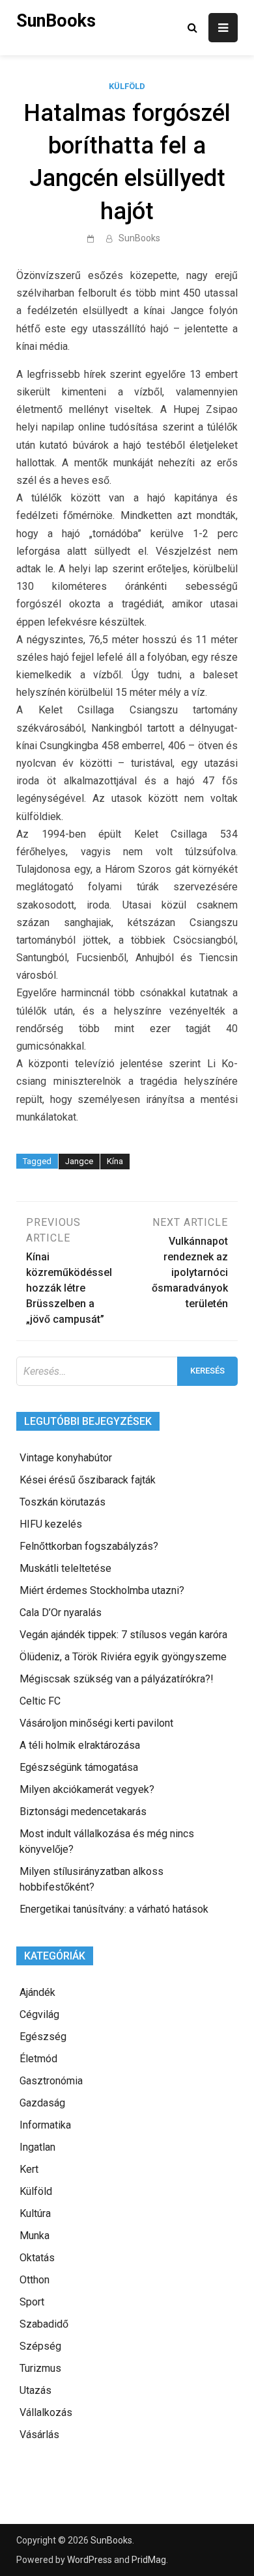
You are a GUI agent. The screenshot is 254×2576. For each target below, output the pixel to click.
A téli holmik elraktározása (80, 1745)
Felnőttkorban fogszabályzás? (89, 1546)
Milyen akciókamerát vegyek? (87, 1789)
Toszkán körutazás (63, 1502)
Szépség (40, 2346)
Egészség (43, 2037)
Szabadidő (44, 2324)
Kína (115, 1161)
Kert (29, 2169)
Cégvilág (39, 2014)
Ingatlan (37, 2147)
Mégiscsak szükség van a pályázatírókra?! (117, 1679)
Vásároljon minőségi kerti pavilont (96, 1723)
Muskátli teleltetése (65, 1568)
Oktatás (37, 2258)
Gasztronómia (51, 2081)
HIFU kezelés (51, 1524)
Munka (35, 2236)
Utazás (35, 2390)
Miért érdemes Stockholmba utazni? (102, 1590)
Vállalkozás (46, 2412)
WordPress (90, 2560)
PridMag (149, 2560)
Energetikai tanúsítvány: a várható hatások (114, 1909)
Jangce (79, 1161)
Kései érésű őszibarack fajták (88, 1480)
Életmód (38, 2059)
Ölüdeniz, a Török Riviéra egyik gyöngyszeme (123, 1657)
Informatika (45, 2125)
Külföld (127, 86)
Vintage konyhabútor (66, 1458)
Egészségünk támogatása (79, 1767)
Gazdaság (42, 2103)
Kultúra (35, 2213)
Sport (32, 2302)
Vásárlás (39, 2435)
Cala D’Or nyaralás (61, 1613)
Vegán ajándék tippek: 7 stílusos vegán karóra (123, 1635)
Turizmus (40, 2368)
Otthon (35, 2280)
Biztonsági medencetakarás (83, 1812)
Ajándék (37, 1992)
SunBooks (56, 21)
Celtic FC (40, 1701)
